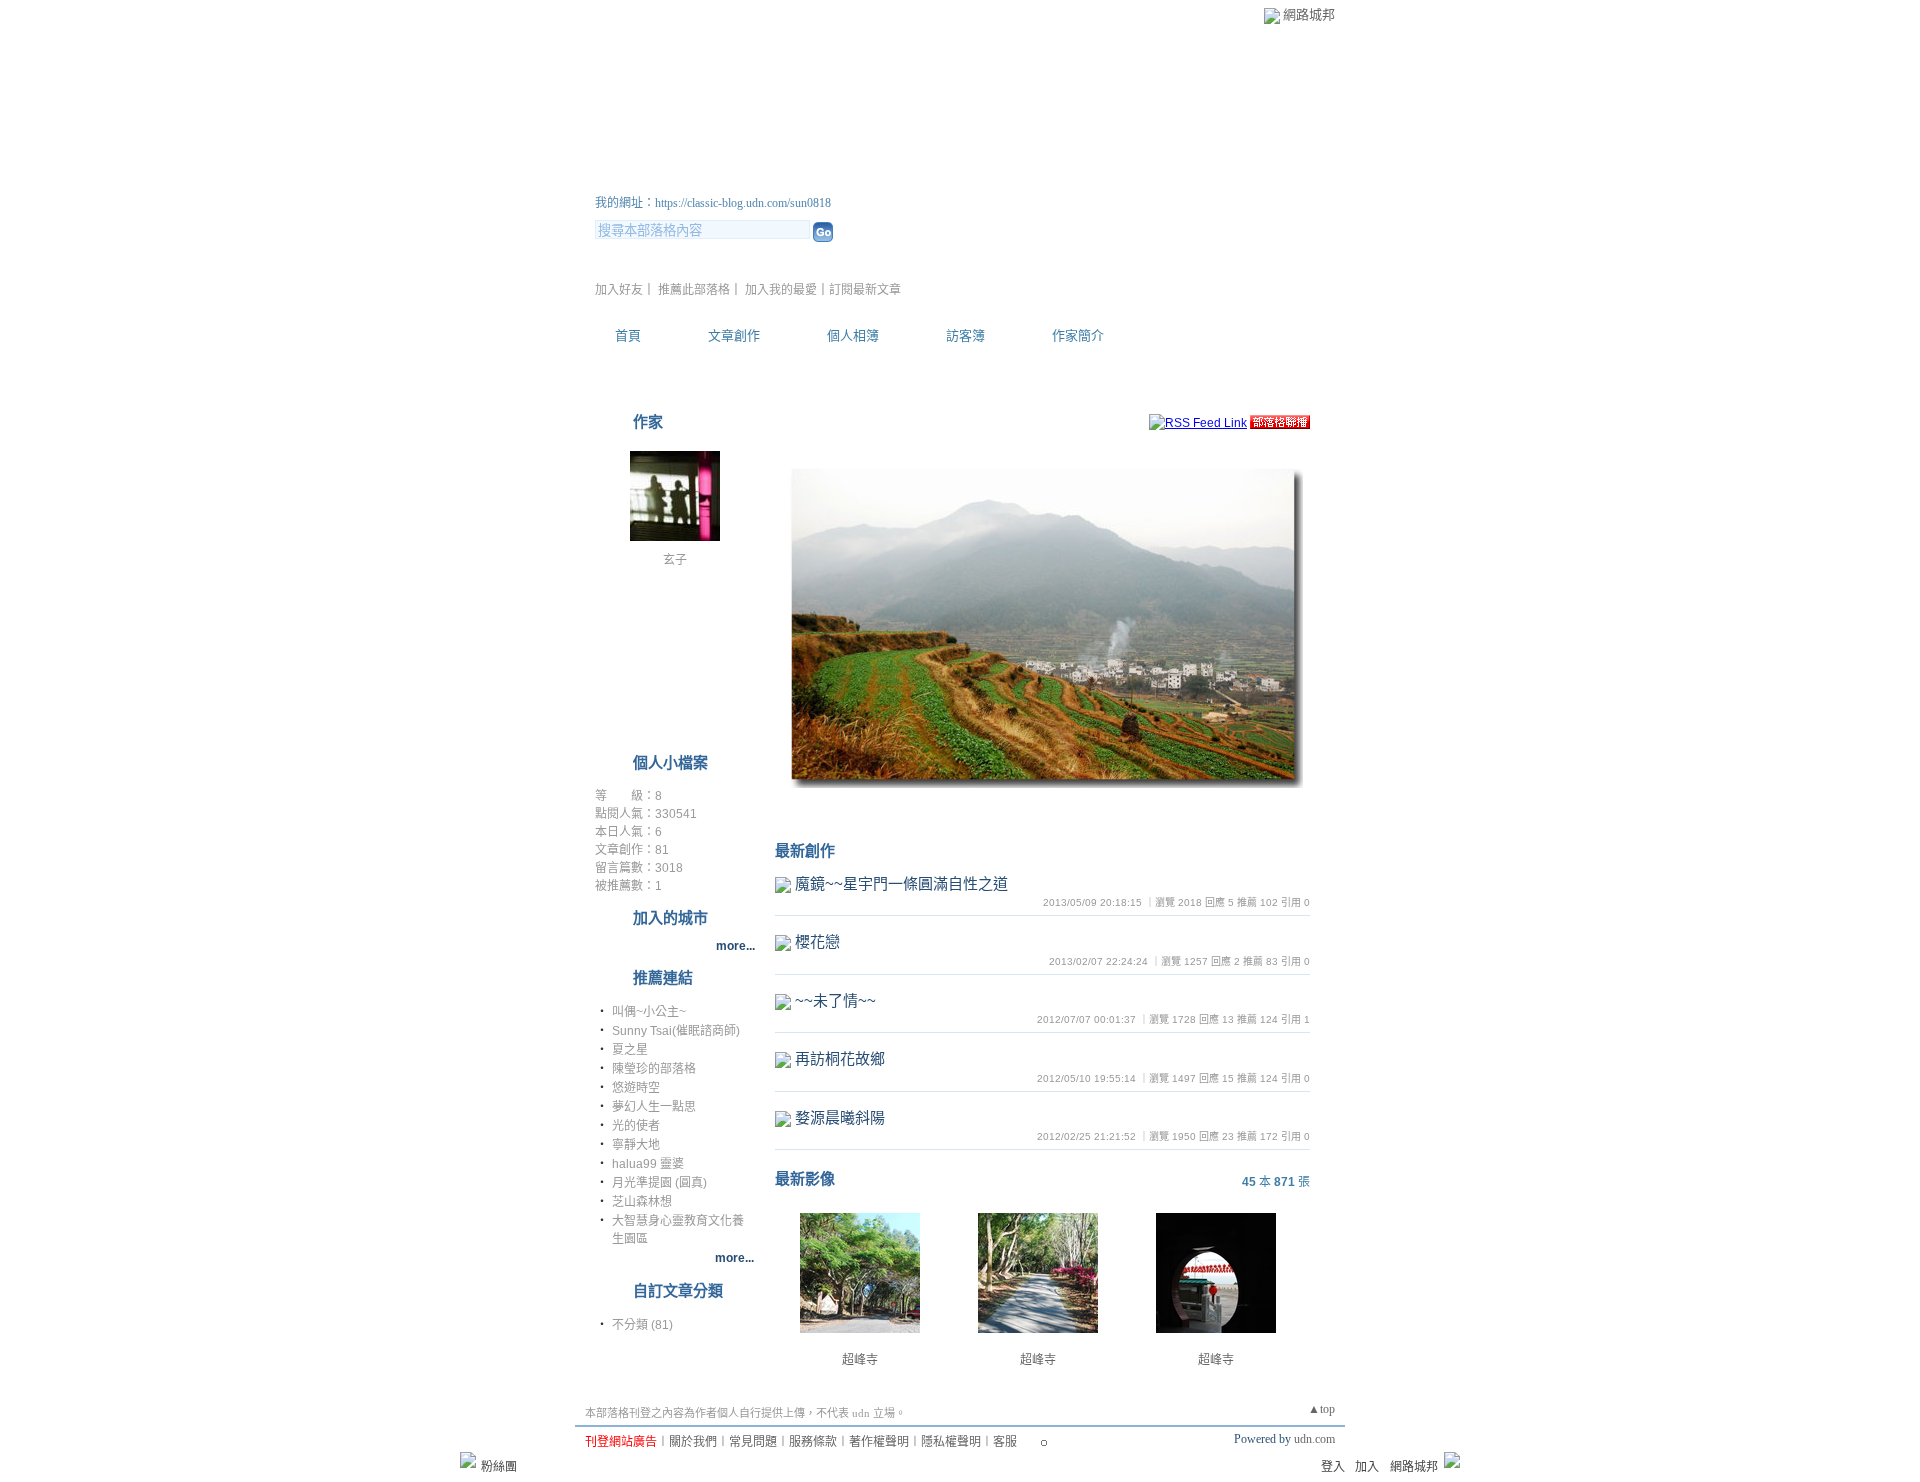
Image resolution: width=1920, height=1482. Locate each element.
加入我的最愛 (781, 290)
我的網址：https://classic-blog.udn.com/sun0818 (713, 203)
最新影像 (805, 1178)
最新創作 (805, 850)
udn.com (1314, 1439)
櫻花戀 (817, 941)
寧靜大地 (636, 1145)
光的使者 (636, 1126)
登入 (1333, 1467)
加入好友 (619, 290)
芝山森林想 (642, 1202)
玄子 (675, 560)
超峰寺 (860, 1360)
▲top (1321, 1409)
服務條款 (813, 1442)
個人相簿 (853, 335)
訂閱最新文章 (865, 290)
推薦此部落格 (694, 290)
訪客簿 (965, 335)
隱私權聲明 (951, 1442)
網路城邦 (1309, 14)
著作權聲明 (879, 1442)
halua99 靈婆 (648, 1164)
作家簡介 (1078, 335)
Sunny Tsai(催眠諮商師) (676, 1031)
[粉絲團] (468, 1460)
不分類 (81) (642, 1325)
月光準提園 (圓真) (659, 1183)
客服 (1005, 1442)
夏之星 (630, 1050)
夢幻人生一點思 (654, 1107)
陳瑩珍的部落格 (654, 1069)
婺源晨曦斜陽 (840, 1117)
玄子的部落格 (685, 178)
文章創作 (734, 335)
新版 (850, 178)
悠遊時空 (636, 1088)
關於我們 (693, 1442)
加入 (1367, 1467)
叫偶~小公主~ (649, 1012)
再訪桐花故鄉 (840, 1058)
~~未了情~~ (835, 1000)
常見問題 (753, 1442)
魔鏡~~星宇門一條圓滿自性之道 (901, 883)
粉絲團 (499, 1467)
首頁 (628, 335)
